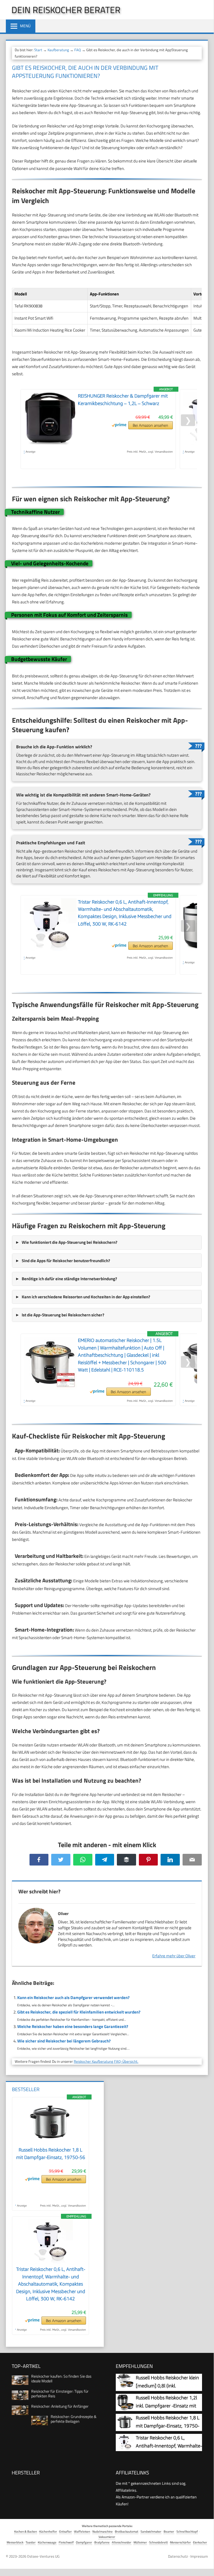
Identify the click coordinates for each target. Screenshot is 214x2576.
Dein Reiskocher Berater (66, 10)
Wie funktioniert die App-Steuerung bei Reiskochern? (70, 1242)
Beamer (169, 2531)
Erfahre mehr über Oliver (174, 1956)
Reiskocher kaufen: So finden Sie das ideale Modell (61, 2378)
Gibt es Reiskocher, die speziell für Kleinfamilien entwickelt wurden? (79, 2012)
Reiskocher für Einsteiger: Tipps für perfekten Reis (60, 2394)
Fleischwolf (66, 2542)
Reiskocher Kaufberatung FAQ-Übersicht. (106, 2061)
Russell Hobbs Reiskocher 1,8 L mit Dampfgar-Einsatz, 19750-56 (168, 2426)
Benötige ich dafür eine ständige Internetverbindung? (69, 1279)
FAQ (78, 50)
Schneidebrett (158, 2542)
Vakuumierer (107, 2537)
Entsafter (66, 2531)
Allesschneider (122, 2542)
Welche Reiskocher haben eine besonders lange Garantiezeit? (73, 2026)
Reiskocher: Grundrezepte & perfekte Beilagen (74, 2419)
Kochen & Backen (26, 2531)
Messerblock (15, 2542)
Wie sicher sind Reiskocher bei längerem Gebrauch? (64, 2041)
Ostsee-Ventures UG (43, 2556)
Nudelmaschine (103, 2531)
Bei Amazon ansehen (150, 425)
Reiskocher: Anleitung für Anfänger (60, 2406)
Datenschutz (178, 2556)
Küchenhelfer (48, 2531)
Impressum (199, 2556)
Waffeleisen (82, 2531)
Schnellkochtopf (187, 2531)
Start (38, 50)
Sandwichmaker (151, 2531)
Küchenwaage (47, 2542)
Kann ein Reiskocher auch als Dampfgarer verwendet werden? (73, 1998)
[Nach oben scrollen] (205, 2564)
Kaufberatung (58, 50)
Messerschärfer (180, 2542)
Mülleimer (140, 2542)
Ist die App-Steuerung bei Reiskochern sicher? (63, 1315)
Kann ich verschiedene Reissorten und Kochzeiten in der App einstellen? (86, 1297)
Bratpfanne (102, 2542)
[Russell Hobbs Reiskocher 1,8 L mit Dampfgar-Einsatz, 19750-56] (51, 2143)
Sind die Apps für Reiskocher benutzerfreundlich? (66, 1261)
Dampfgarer (84, 2542)
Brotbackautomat (127, 2531)
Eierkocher (200, 2542)
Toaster (31, 2542)
